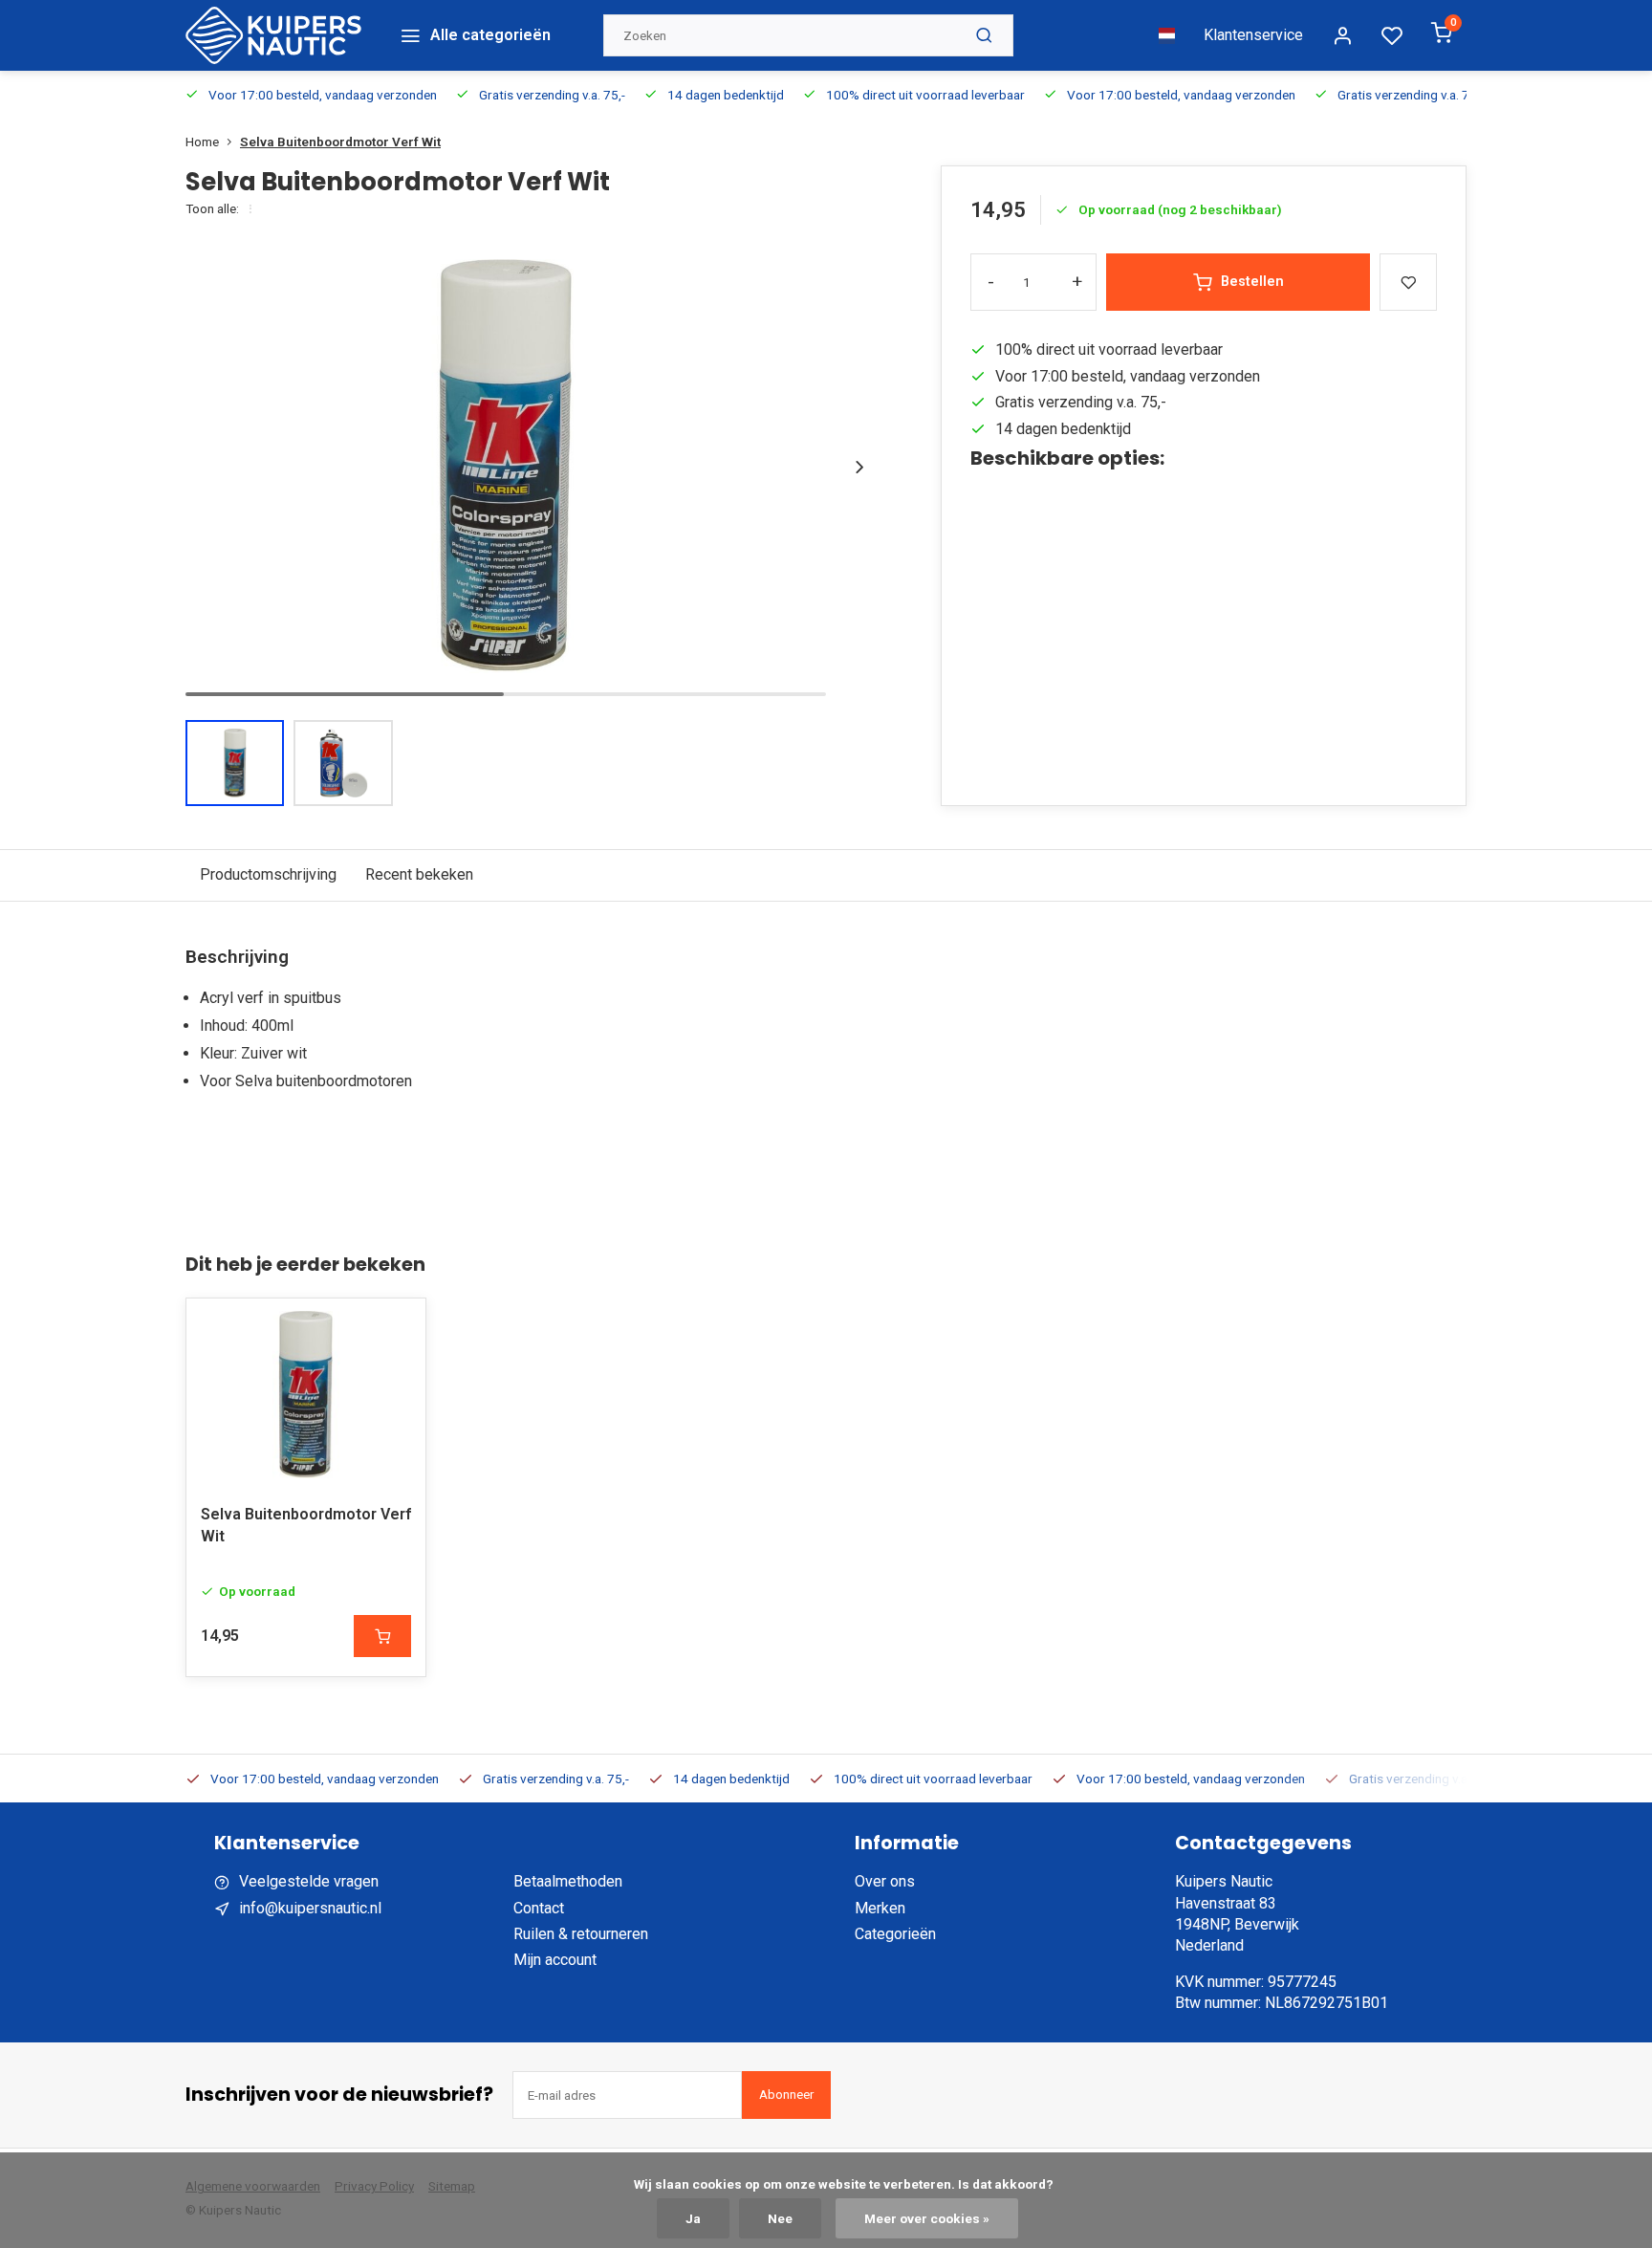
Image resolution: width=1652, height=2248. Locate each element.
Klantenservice (1253, 35)
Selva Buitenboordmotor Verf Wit (340, 142)
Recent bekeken (419, 874)
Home (202, 142)
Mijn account (555, 1960)
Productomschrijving (268, 874)
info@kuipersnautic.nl (310, 1908)
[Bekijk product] (382, 1636)
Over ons (885, 1881)
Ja (693, 2218)
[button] (859, 467)
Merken (880, 1908)
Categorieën (895, 1934)
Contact (539, 1908)
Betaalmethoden (568, 1881)
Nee (780, 2218)
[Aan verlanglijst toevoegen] (397, 1327)
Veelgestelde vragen (309, 1881)
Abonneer (786, 2095)
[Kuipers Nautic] (273, 35)
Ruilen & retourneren (581, 1934)
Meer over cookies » (927, 2218)
